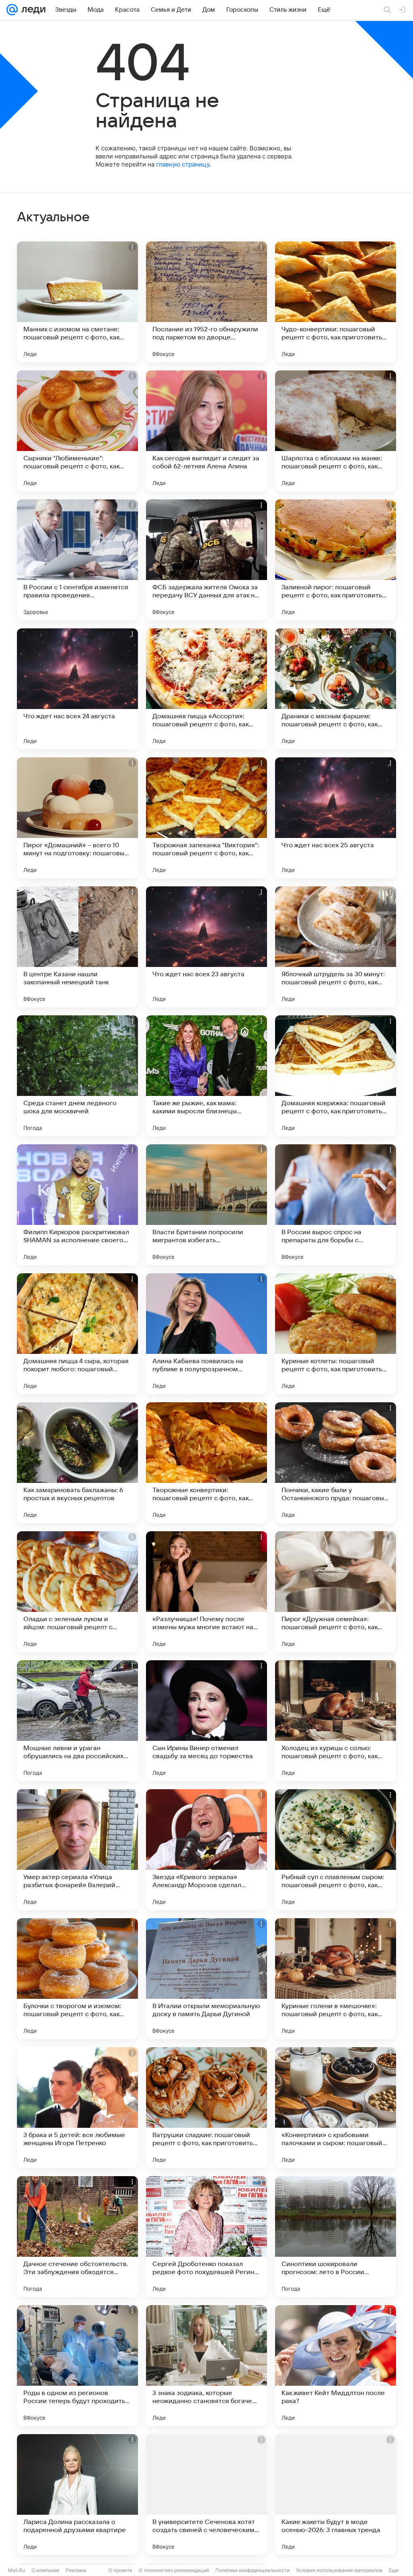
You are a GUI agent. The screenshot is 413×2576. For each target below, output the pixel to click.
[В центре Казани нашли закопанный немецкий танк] (77, 947)
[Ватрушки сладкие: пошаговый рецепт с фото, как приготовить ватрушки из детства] (206, 2108)
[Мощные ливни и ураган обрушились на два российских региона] (77, 1721)
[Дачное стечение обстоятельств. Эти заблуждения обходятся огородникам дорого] (77, 2237)
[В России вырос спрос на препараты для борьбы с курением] (336, 1205)
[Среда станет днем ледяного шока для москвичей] (77, 1076)
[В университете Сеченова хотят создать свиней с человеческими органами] (206, 2495)
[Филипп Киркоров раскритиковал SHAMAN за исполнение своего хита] (77, 1205)
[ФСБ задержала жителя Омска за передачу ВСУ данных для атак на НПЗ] (206, 560)
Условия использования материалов (339, 2570)
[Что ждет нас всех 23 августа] (206, 947)
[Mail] (12, 10)
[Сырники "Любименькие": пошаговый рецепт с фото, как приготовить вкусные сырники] (77, 431)
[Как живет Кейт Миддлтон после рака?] (336, 2366)
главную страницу (183, 164)
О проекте (120, 2570)
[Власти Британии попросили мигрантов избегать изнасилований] (206, 1205)
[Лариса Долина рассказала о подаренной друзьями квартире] (77, 2495)
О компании (45, 2570)
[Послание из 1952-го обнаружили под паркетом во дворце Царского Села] (206, 302)
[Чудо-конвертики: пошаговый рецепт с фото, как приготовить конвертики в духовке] (336, 302)
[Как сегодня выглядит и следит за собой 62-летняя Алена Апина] (206, 431)
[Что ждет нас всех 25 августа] (336, 818)
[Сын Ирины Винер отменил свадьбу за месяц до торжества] (206, 1721)
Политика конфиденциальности (252, 2570)
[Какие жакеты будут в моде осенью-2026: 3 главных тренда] (336, 2495)
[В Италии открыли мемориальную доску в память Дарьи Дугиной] (206, 1979)
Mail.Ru (17, 2570)
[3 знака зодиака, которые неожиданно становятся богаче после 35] (206, 2366)
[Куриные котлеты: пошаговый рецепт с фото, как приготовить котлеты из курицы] (336, 1334)
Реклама (76, 2570)
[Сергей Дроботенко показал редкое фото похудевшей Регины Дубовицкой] (206, 2237)
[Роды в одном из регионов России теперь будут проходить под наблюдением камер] (77, 2366)
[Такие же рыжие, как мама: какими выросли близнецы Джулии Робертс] (206, 1076)
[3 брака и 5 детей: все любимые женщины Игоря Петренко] (77, 2108)
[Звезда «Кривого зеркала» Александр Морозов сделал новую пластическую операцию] (206, 1850)
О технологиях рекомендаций (174, 2570)
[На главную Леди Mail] (32, 10)
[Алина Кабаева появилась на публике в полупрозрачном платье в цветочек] (206, 1334)
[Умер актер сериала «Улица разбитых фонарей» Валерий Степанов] (77, 1850)
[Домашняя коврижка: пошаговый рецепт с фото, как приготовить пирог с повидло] (336, 1076)
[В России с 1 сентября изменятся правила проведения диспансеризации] (77, 560)
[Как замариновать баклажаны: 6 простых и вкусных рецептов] (77, 1463)
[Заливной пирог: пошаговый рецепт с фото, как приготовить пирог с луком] (336, 560)
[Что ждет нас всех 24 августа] (77, 689)
